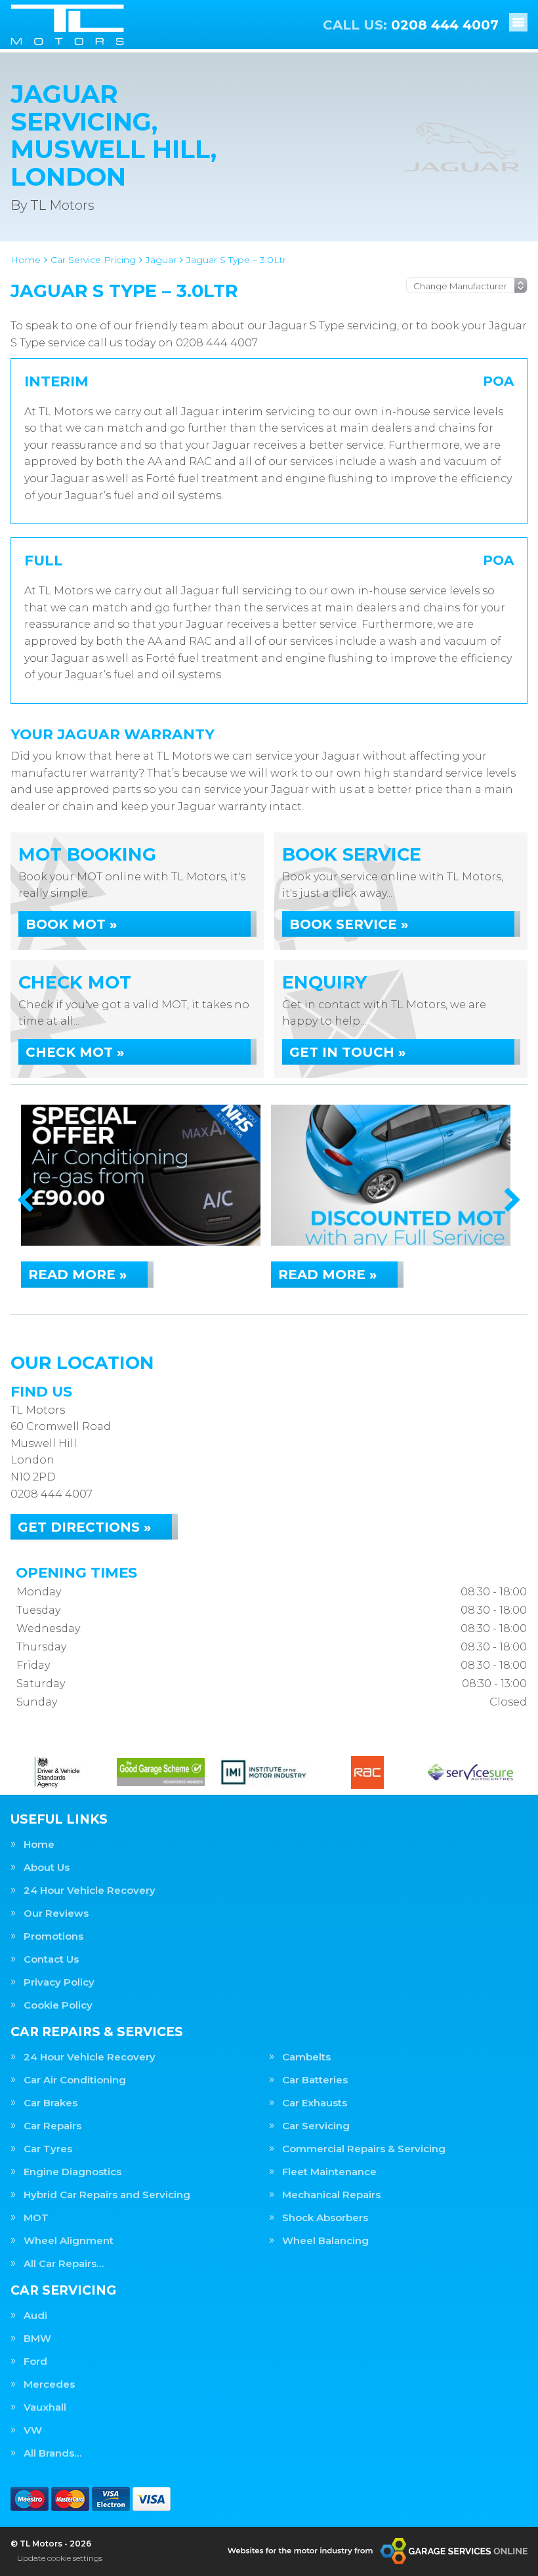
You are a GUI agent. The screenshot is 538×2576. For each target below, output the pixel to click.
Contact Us (51, 1959)
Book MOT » (71, 924)
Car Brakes (51, 2103)
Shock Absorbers (325, 2218)
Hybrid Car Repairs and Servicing (107, 2195)
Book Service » (349, 924)
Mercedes (49, 2384)
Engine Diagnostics (72, 2172)
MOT (36, 2218)
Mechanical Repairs (331, 2195)
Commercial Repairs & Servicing (364, 2149)
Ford (35, 2361)
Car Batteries (315, 2080)
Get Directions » (84, 1527)
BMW (37, 2338)
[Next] (513, 1201)
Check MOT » (75, 1052)
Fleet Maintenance (329, 2172)
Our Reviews (56, 1913)
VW (33, 2430)
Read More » (77, 1275)
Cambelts (306, 2057)
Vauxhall (45, 2407)
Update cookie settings (60, 2558)
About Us (47, 1867)
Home (39, 1844)
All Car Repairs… (64, 2263)
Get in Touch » (347, 1052)
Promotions (53, 1936)
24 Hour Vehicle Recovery (90, 1890)
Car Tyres (48, 2149)
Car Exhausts (315, 2103)
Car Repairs (52, 2126)
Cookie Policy (58, 2005)
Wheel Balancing (325, 2240)
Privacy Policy (59, 1982)
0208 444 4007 (411, 25)
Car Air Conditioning (75, 2080)
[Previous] (25, 1201)
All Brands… (52, 2453)
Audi (35, 2315)
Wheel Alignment (69, 2240)
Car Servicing (316, 2126)
